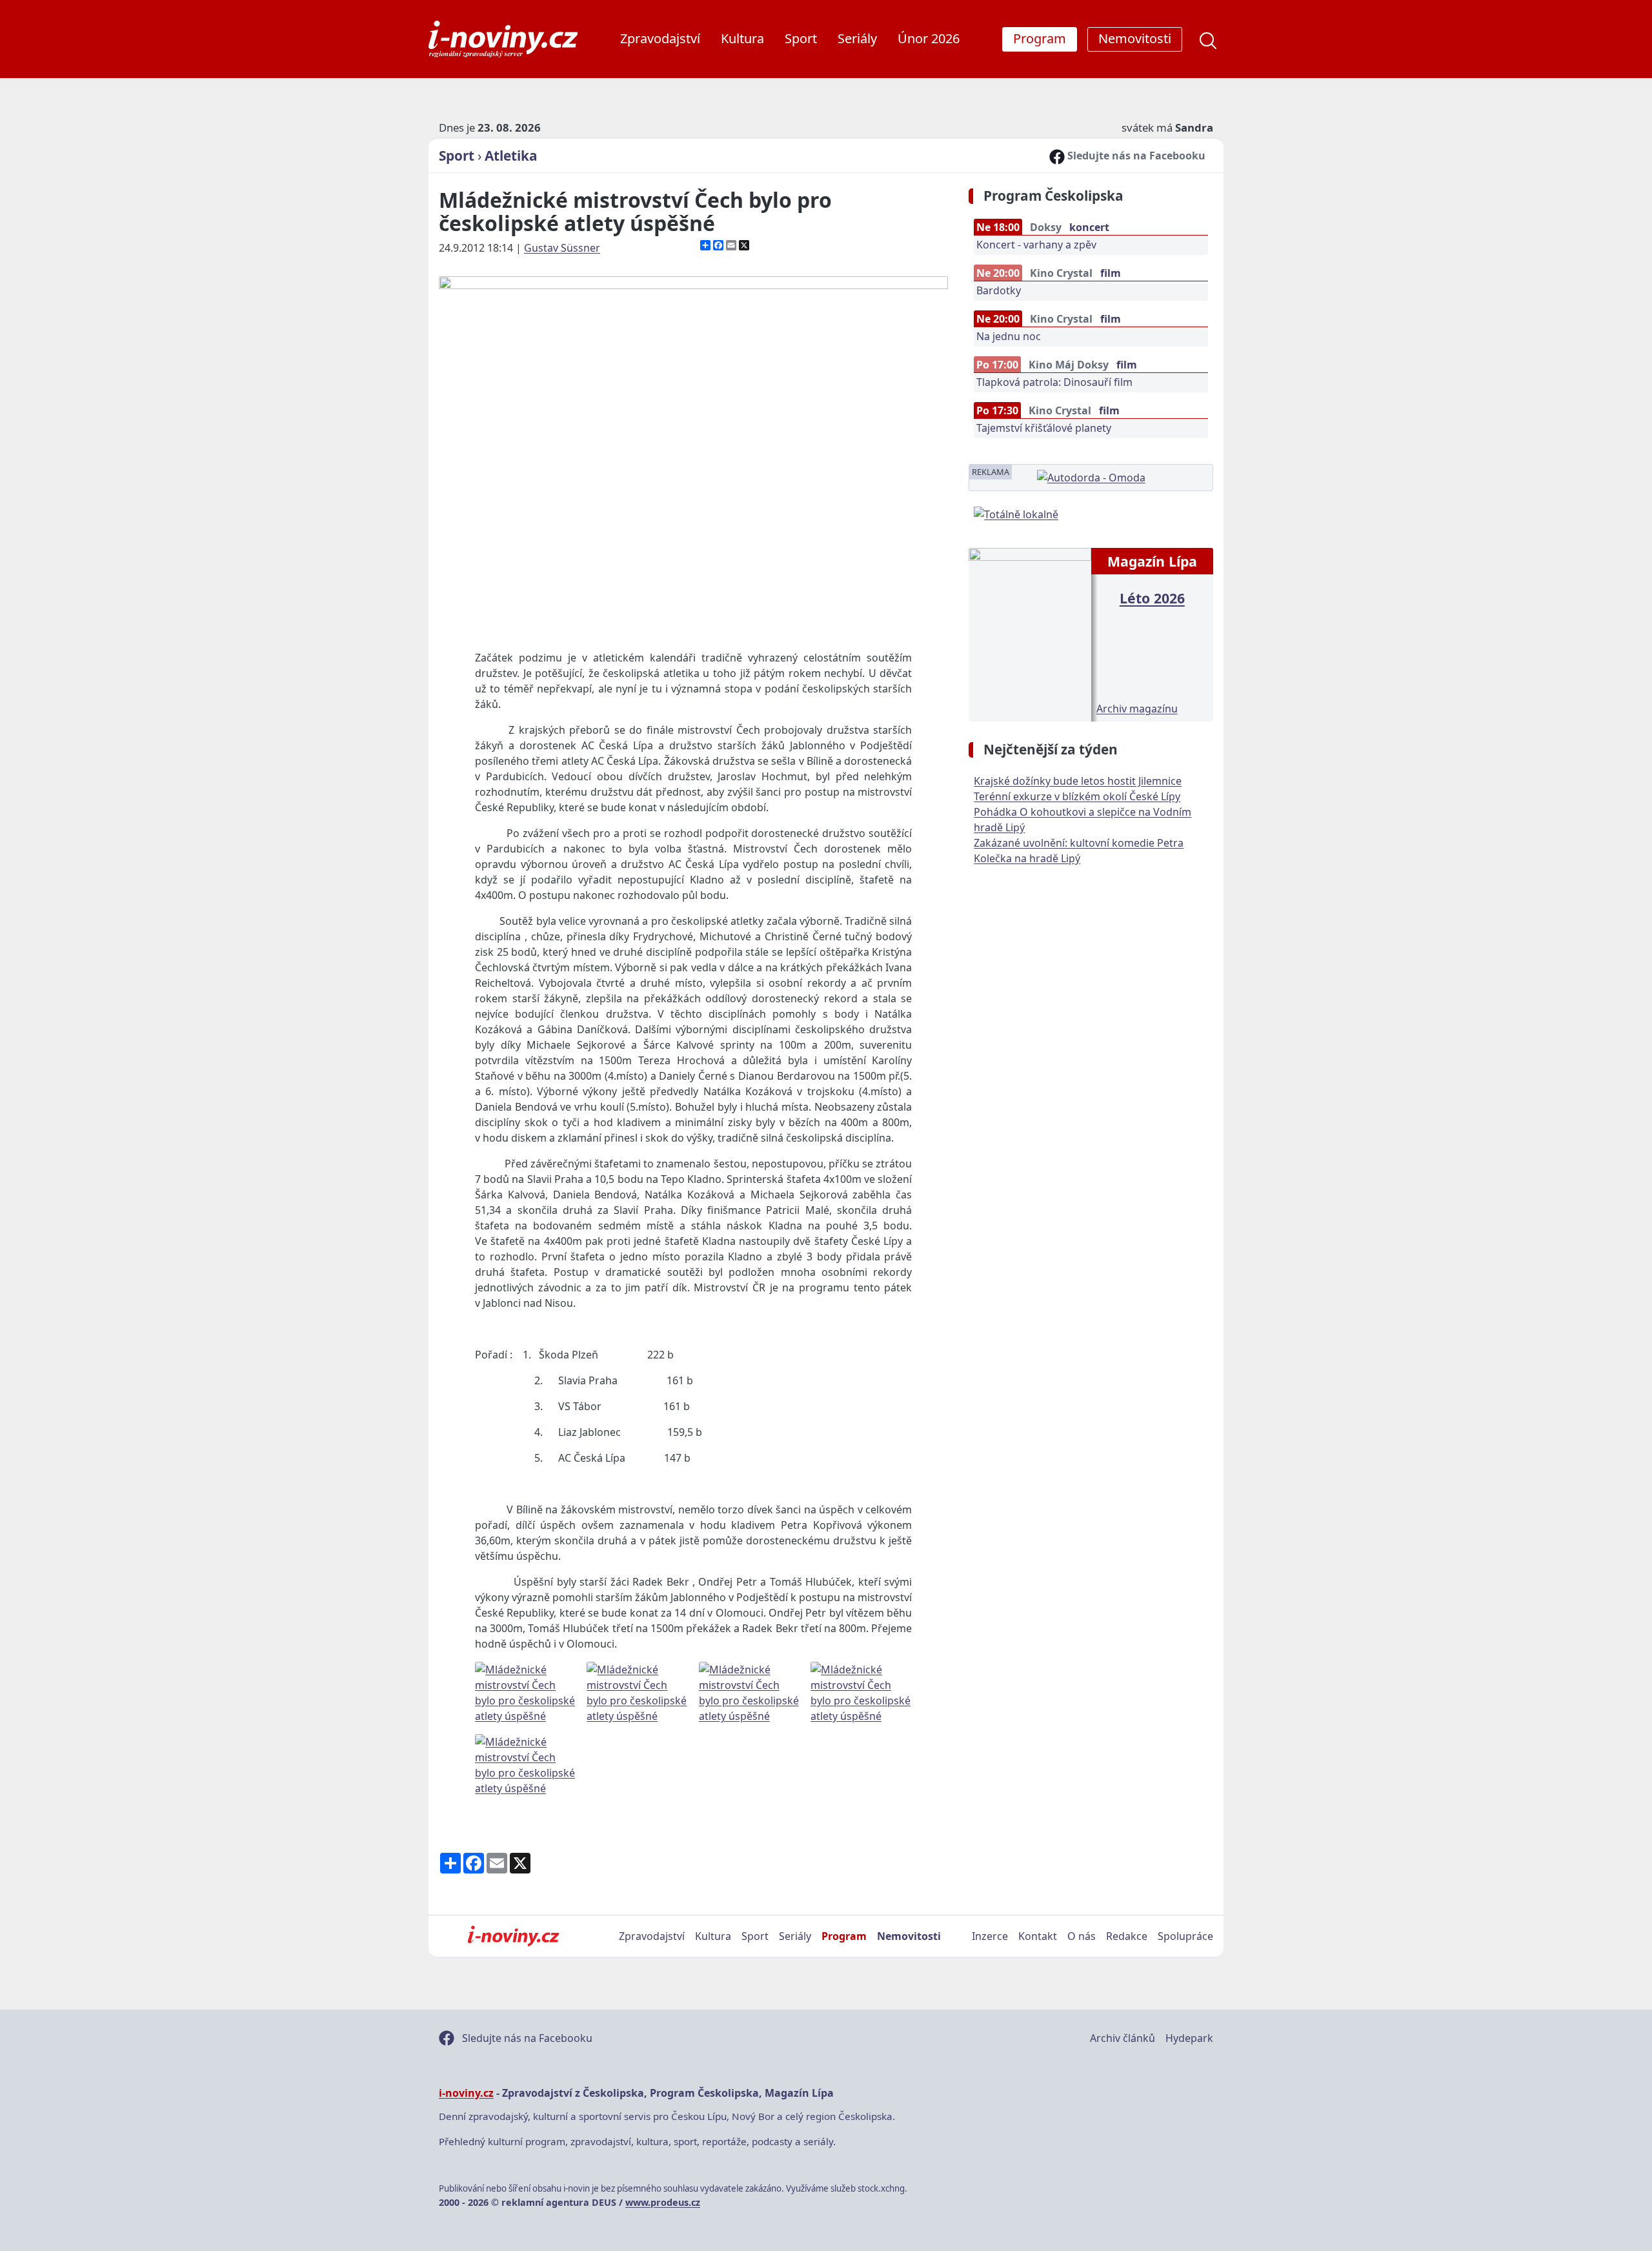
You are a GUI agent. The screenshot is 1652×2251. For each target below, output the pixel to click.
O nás (1082, 1936)
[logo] (503, 39)
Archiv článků (1123, 2038)
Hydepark (1189, 2038)
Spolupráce (1185, 1936)
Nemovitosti (909, 1936)
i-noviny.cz (466, 2093)
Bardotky (999, 290)
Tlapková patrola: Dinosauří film (1054, 382)
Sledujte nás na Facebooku (1135, 156)
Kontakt (1038, 1936)
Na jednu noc (1009, 336)
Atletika (511, 156)
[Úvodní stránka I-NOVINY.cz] (513, 1936)
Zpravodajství (660, 38)
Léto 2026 (1152, 598)
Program (844, 1936)
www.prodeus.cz (663, 2202)
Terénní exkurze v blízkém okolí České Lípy (1077, 796)
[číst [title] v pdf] (1030, 633)
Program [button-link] (1040, 38)
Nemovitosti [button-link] (1135, 38)
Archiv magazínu (1137, 709)
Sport (801, 38)
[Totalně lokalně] (1016, 513)
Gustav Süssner (562, 248)
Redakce (1127, 1936)
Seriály (857, 38)
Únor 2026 (929, 38)
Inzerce (990, 1936)
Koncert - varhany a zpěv (1036, 245)
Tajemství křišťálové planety (1044, 428)
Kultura (742, 38)
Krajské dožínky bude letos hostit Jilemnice (1078, 781)
